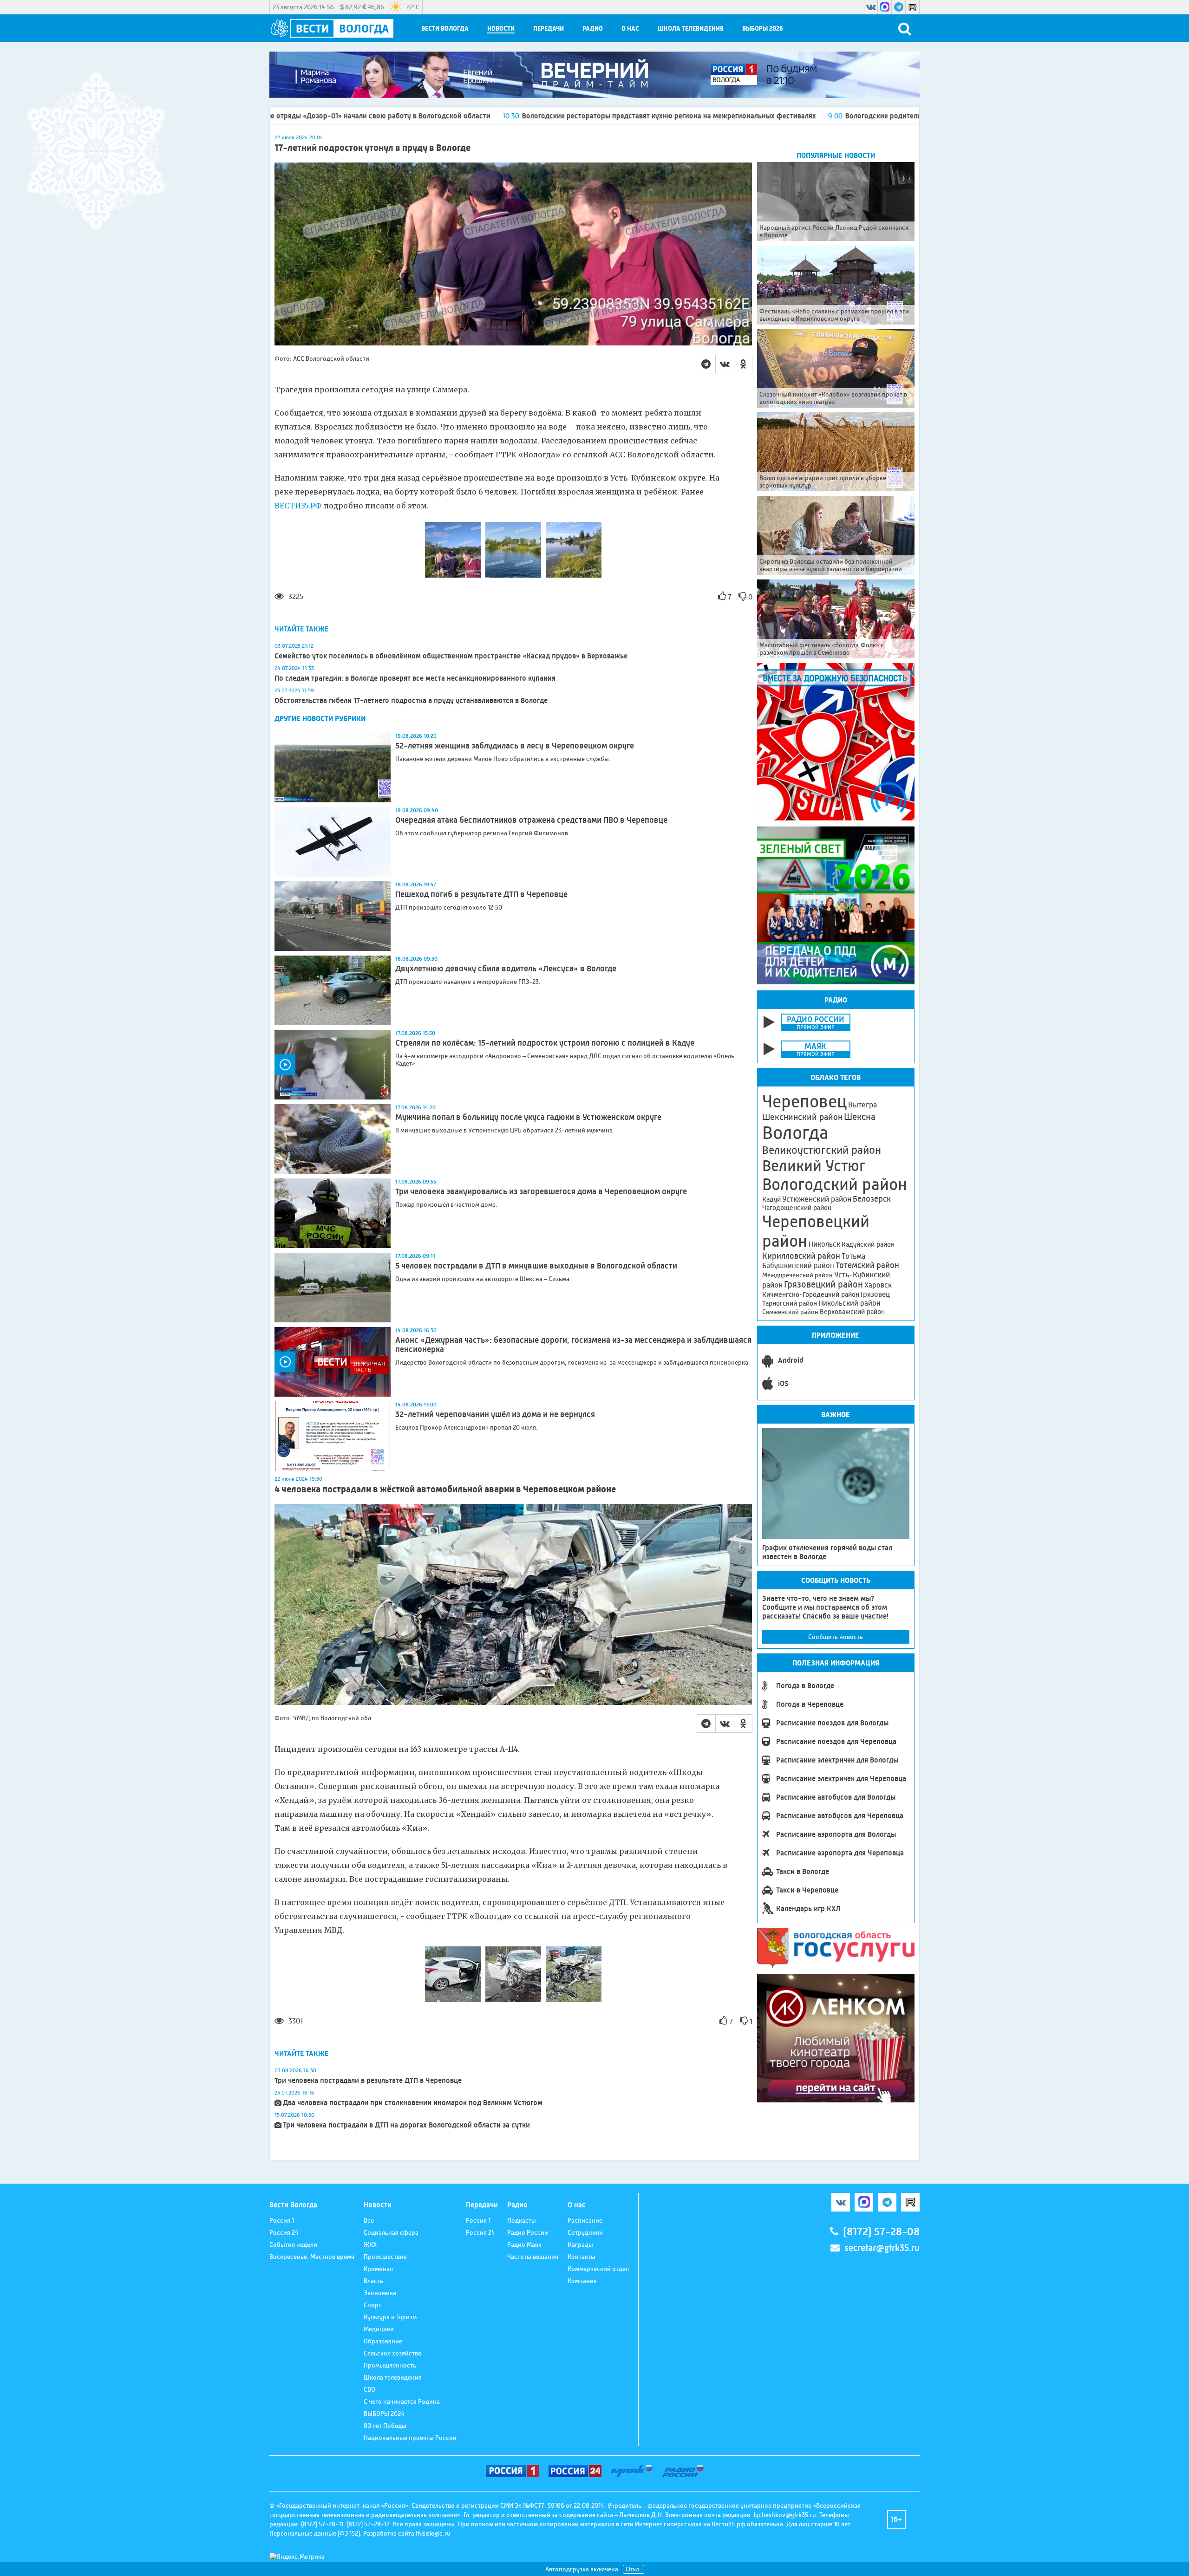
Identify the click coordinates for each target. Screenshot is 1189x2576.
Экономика (380, 2293)
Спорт (372, 2305)
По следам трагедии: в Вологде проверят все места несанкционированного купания (415, 678)
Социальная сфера (391, 2232)
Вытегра (862, 1105)
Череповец (804, 1101)
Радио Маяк (524, 2244)
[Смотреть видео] (333, 1065)
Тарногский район (790, 1303)
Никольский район (849, 1303)
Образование (383, 2341)
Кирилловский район (801, 1256)
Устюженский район (817, 1199)
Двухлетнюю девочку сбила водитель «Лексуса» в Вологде (506, 969)
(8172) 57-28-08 (881, 2232)
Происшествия (385, 2257)
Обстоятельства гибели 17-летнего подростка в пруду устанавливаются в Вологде (411, 700)
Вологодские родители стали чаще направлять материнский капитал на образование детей (774, 116)
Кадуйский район (868, 1244)
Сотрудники (585, 2232)
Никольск (824, 1244)
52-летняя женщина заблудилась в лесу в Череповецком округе (515, 746)
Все (369, 2220)
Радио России (528, 2232)
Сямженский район (790, 1312)
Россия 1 (282, 2220)
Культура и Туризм (390, 2317)
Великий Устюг (814, 1166)
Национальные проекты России (410, 2438)
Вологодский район (835, 1184)
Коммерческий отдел (598, 2269)
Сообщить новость (836, 1637)
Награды (580, 2244)
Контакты (581, 2257)
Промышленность (390, 2365)
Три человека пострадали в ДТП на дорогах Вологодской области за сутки (406, 2125)
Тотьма (853, 1256)
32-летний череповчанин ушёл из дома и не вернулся (495, 1414)
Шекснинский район (802, 1117)
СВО (369, 2389)
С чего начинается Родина (402, 2401)
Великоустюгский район (822, 1150)
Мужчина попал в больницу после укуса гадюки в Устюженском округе (528, 1117)
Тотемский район (867, 1265)
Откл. (634, 2569)
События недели (293, 2244)
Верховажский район (852, 1312)
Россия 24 (284, 2232)
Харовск (878, 1285)
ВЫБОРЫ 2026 (763, 29)
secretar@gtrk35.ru (882, 2248)
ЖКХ (370, 2244)
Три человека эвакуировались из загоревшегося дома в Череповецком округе (541, 1191)
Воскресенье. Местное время (312, 2257)
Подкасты (522, 2220)
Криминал (378, 2269)
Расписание (585, 2220)
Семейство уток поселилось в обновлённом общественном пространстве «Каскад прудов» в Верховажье (451, 656)
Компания (582, 2281)
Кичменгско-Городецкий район (811, 1295)
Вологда (795, 1133)
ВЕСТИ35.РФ (298, 506)
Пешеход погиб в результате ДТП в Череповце (481, 894)
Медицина (379, 2329)
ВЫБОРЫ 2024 (384, 2413)
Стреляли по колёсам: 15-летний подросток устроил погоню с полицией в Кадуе (545, 1043)
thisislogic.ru (433, 2533)
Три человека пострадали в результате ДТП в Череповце (368, 2080)
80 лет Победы (385, 2426)
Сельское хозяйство (393, 2353)
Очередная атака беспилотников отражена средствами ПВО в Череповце (531, 820)
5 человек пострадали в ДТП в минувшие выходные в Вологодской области (536, 1266)
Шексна (860, 1117)
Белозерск (872, 1199)
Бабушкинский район (798, 1266)
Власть (373, 2281)
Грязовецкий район (823, 1285)
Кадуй (771, 1199)
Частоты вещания (533, 2257)
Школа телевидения (691, 29)
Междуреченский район (797, 1275)
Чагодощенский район (797, 1208)
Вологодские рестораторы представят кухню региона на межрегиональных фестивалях (443, 116)
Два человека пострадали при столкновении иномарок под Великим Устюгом (413, 2103)
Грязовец (875, 1294)
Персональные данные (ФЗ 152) (315, 2533)
